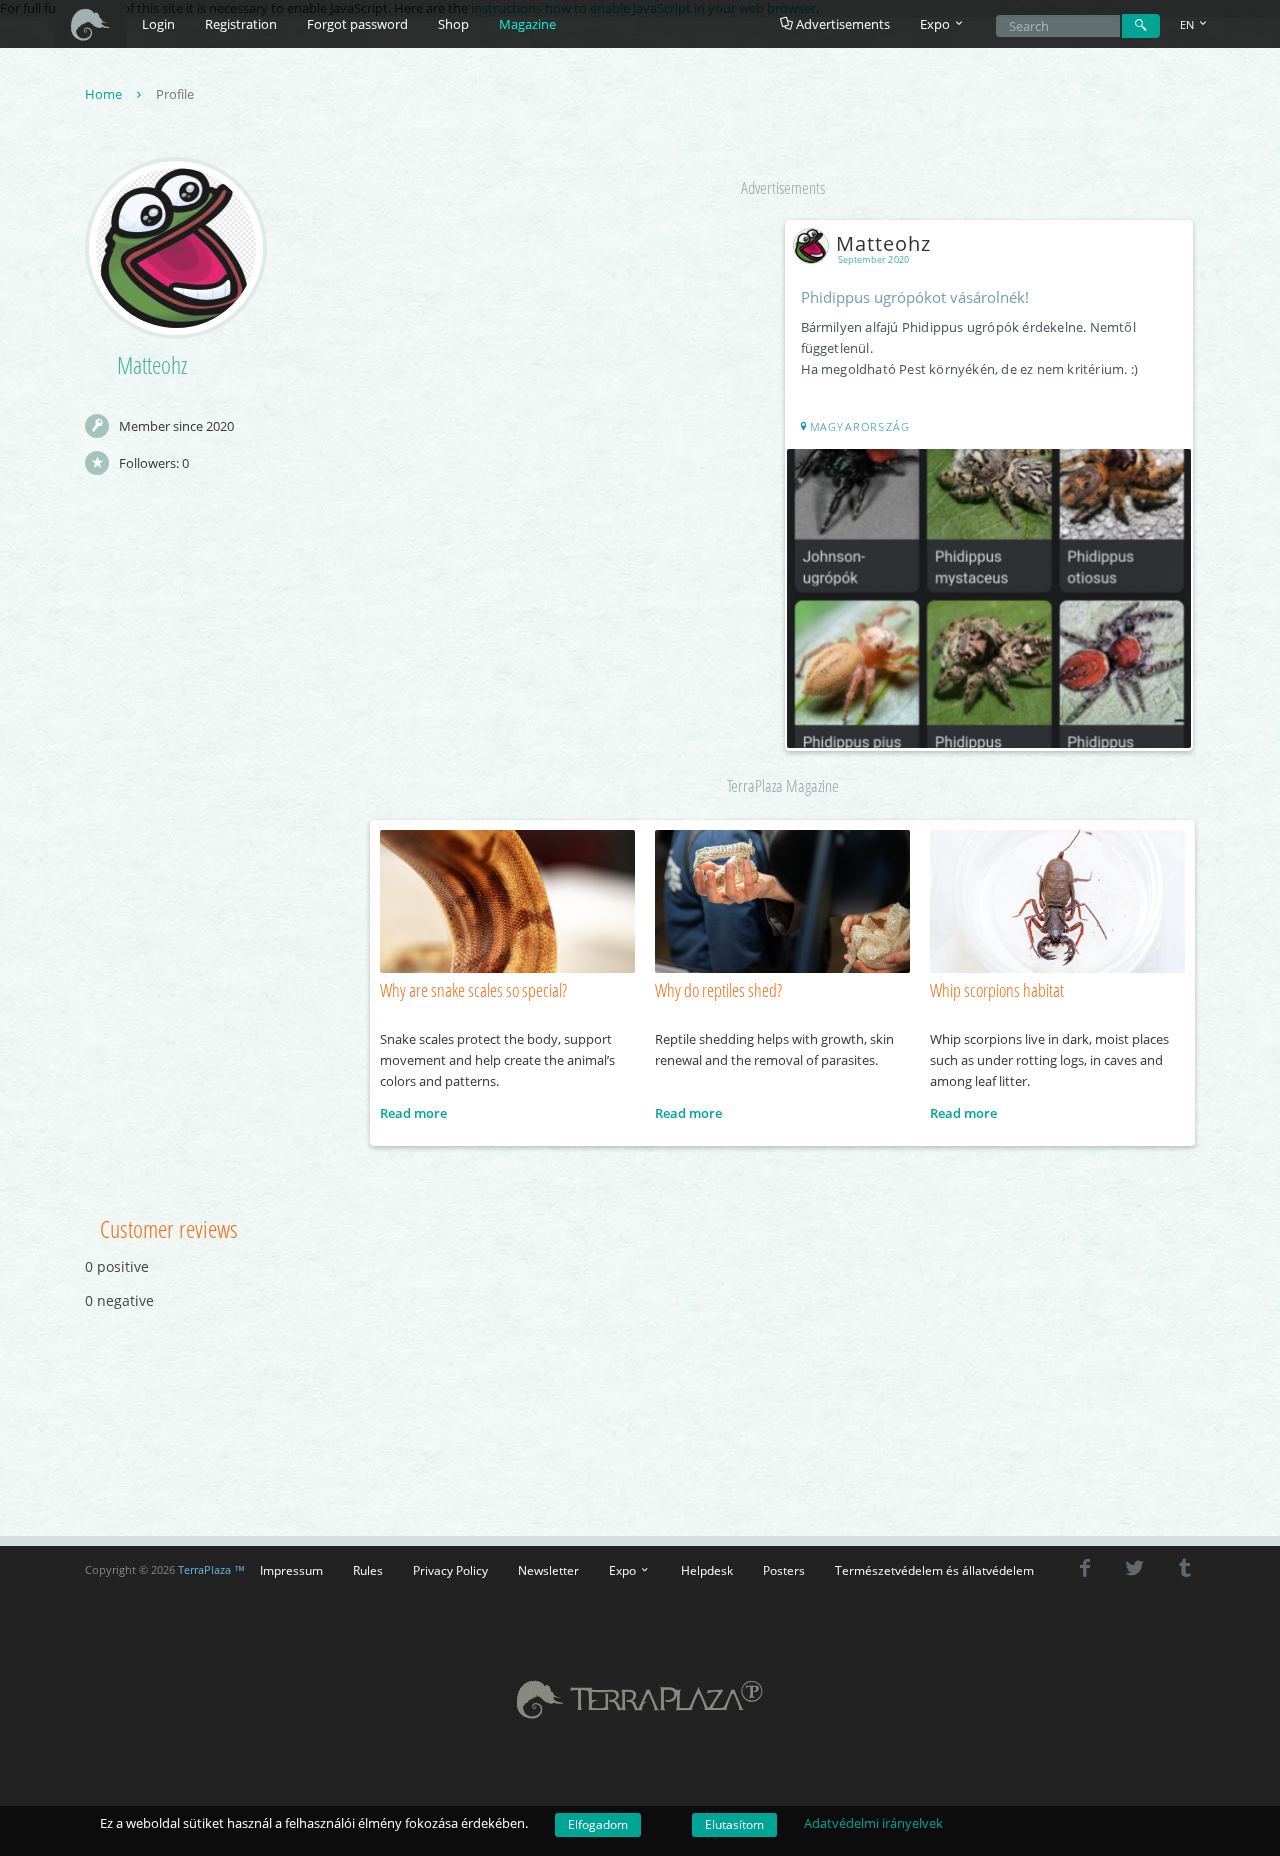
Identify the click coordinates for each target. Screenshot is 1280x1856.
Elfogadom (598, 1824)
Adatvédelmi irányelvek (873, 1823)
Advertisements (841, 24)
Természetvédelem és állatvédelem (934, 1570)
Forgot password (357, 24)
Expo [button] (936, 24)
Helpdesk (707, 1570)
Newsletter (548, 1570)
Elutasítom (734, 1824)
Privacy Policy (450, 1570)
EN (1188, 24)
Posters (784, 1570)
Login (158, 24)
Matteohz (883, 243)
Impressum (291, 1570)
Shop (453, 24)
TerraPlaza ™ (211, 1570)
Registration (241, 24)
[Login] (1141, 26)
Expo (624, 1570)
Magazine (527, 24)
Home (105, 94)
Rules (368, 1570)
